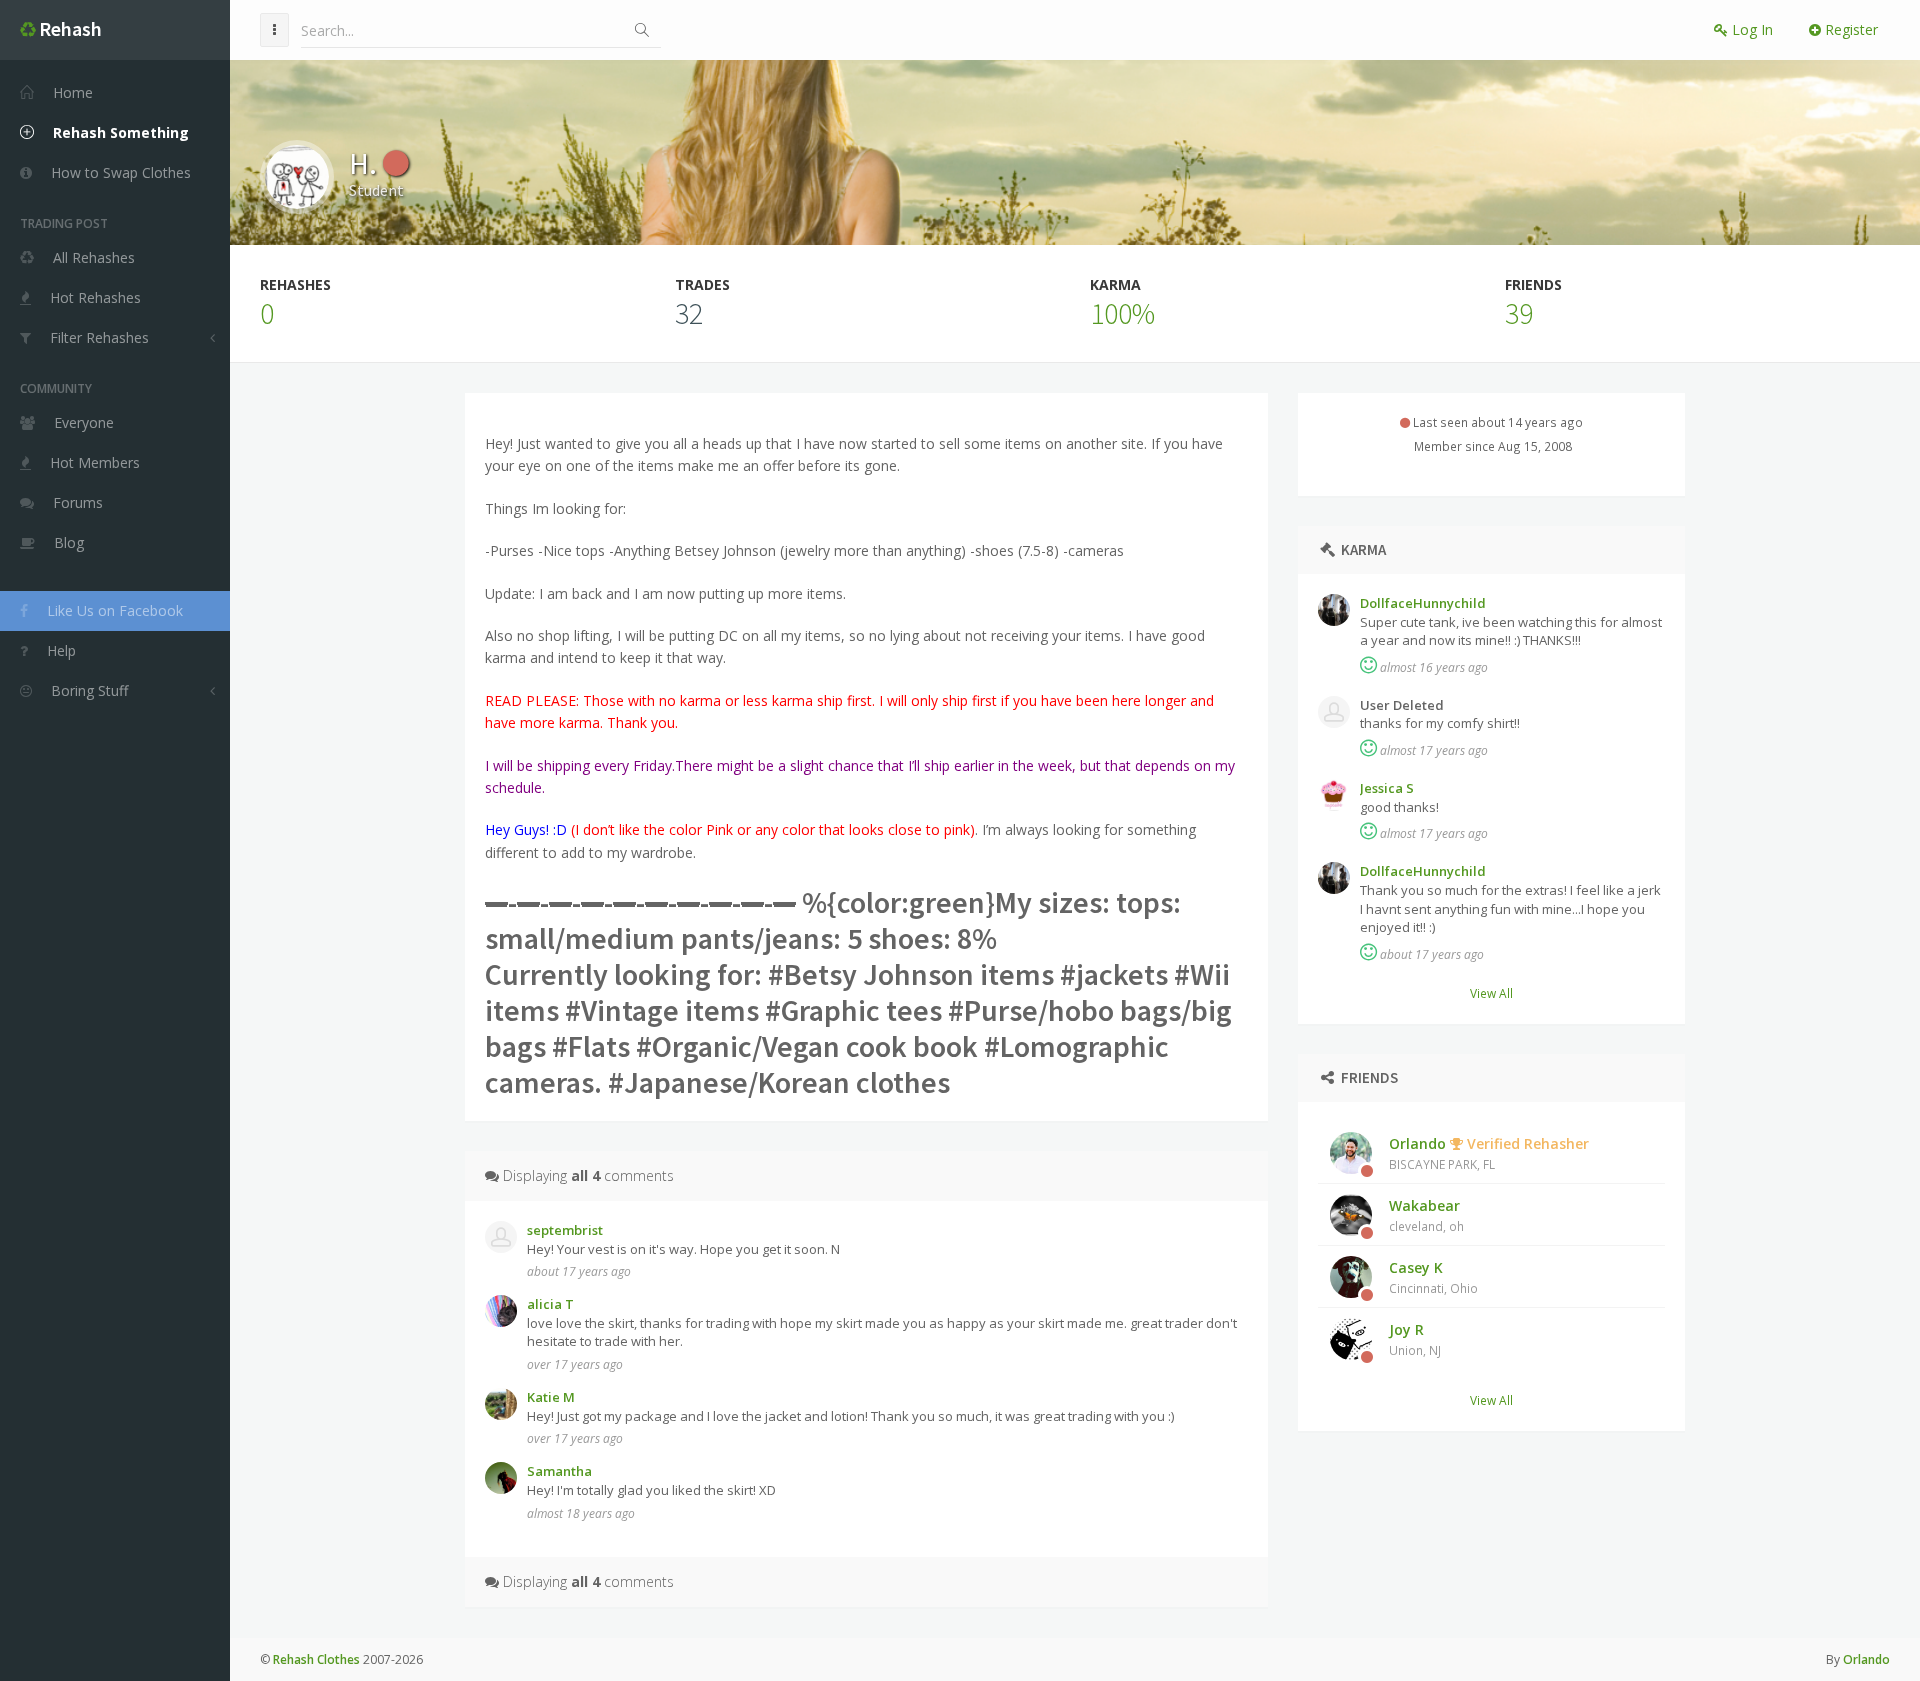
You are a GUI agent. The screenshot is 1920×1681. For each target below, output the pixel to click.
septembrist (565, 1230)
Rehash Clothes (316, 1659)
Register (1849, 29)
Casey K (1433, 1277)
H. (366, 163)
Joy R (1415, 1339)
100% (1122, 313)
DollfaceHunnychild (1423, 603)
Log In (1750, 29)
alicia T (550, 1304)
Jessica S (1387, 788)
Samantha (559, 1471)
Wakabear (1426, 1215)
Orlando (1489, 1153)
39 (1519, 313)
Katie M (551, 1397)
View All (1491, 993)
